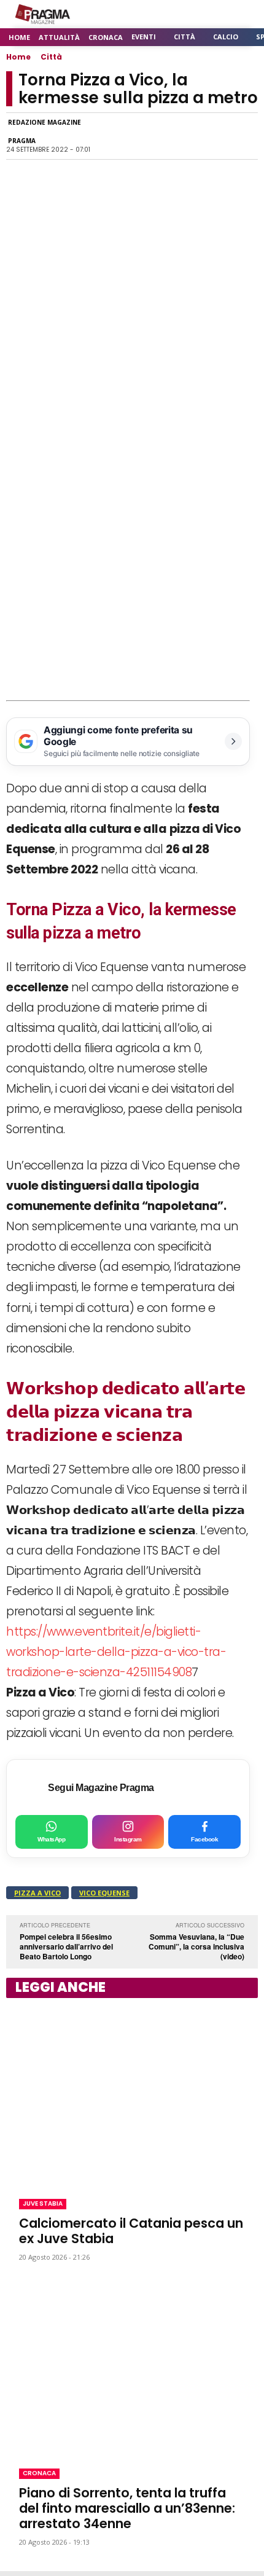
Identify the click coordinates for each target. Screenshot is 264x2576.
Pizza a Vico (37, 1893)
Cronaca (39, 2473)
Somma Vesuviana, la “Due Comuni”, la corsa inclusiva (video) (196, 1946)
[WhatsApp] (131, 136)
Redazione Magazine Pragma (45, 131)
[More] (245, 136)
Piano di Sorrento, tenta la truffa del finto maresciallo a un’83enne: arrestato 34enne (127, 2508)
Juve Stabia (43, 2203)
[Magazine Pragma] (43, 14)
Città (51, 57)
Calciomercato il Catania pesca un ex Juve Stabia (131, 2231)
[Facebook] (103, 136)
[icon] (215, 14)
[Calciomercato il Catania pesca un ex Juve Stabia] (132, 2096)
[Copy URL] (216, 136)
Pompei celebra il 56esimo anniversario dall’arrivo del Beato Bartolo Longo (66, 1946)
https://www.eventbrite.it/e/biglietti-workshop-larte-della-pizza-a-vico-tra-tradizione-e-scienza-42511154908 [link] (116, 1652)
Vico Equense (104, 1893)
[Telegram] (188, 136)
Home (18, 57)
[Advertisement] (132, 562)
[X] (160, 136)
